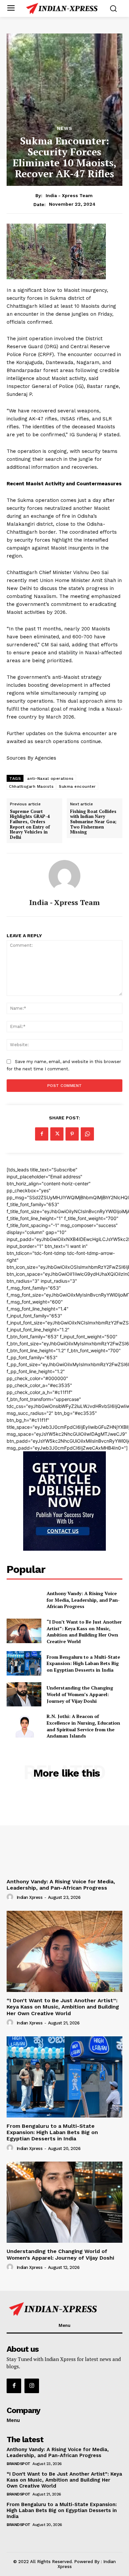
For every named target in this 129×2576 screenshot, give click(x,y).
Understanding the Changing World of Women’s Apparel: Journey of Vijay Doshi (80, 1694)
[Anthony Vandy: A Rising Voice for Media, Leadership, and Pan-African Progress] (24, 1600)
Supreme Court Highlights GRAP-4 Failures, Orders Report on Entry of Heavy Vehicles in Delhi (30, 825)
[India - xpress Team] (64, 876)
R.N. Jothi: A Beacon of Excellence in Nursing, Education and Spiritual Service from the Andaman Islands (83, 1726)
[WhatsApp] (87, 1134)
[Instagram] (32, 2386)
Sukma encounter (77, 786)
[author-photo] (11, 1897)
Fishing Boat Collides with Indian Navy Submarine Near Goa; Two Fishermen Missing (93, 822)
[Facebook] (42, 1134)
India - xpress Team (69, 195)
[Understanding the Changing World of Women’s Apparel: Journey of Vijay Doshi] (24, 1694)
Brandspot (19, 2464)
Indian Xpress (30, 1897)
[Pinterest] (72, 1134)
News (65, 128)
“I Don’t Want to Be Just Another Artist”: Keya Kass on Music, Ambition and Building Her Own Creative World (84, 1632)
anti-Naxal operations (50, 778)
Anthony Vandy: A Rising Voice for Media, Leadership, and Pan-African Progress (83, 1600)
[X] (57, 1134)
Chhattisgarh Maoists (31, 786)
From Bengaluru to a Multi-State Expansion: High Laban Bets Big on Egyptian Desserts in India (83, 1663)
